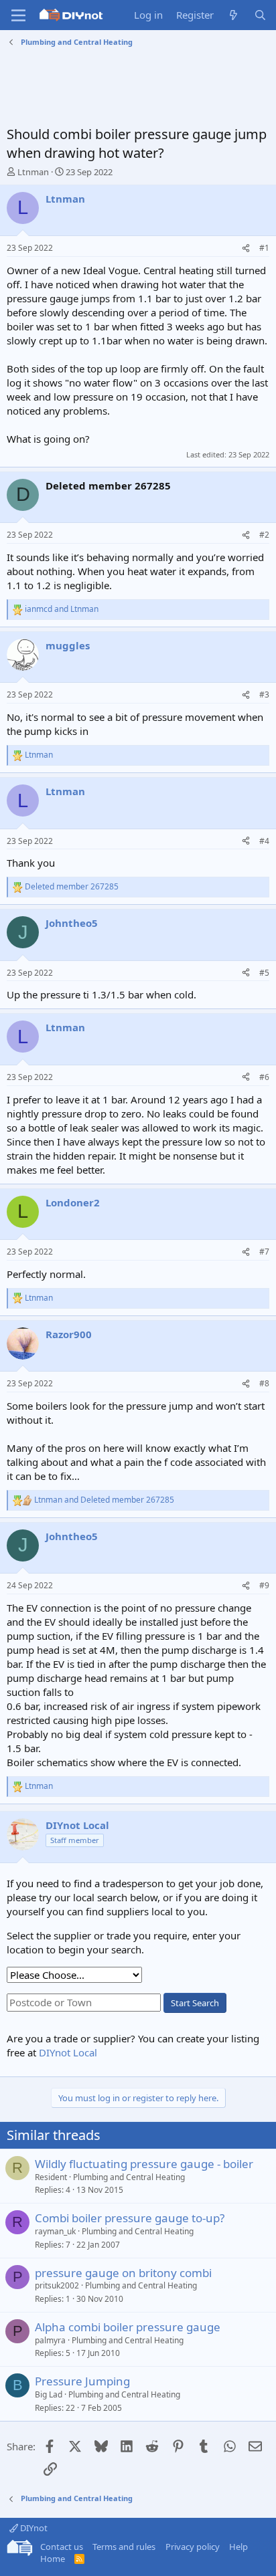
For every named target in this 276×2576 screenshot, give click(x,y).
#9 (264, 1585)
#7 (264, 1252)
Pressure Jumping (82, 2381)
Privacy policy (193, 2547)
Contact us (62, 2547)
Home (53, 2559)
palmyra (50, 2340)
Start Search (195, 2003)
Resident (51, 2177)
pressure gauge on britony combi (123, 2273)
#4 (264, 841)
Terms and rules (124, 2547)
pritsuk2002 (57, 2285)
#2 (264, 535)
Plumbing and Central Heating (129, 2177)
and (62, 609)
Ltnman (33, 172)
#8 (264, 1383)
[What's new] (233, 15)
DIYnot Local (68, 2052)
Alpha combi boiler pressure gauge (128, 2327)
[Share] (246, 248)
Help (238, 2547)
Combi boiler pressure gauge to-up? (130, 2218)
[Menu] (18, 15)
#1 (264, 248)
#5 (264, 973)
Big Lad (49, 2394)
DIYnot (33, 2528)
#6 (264, 1077)
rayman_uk (55, 2231)
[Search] (260, 15)
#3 (264, 694)
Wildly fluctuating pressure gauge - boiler (144, 2164)
